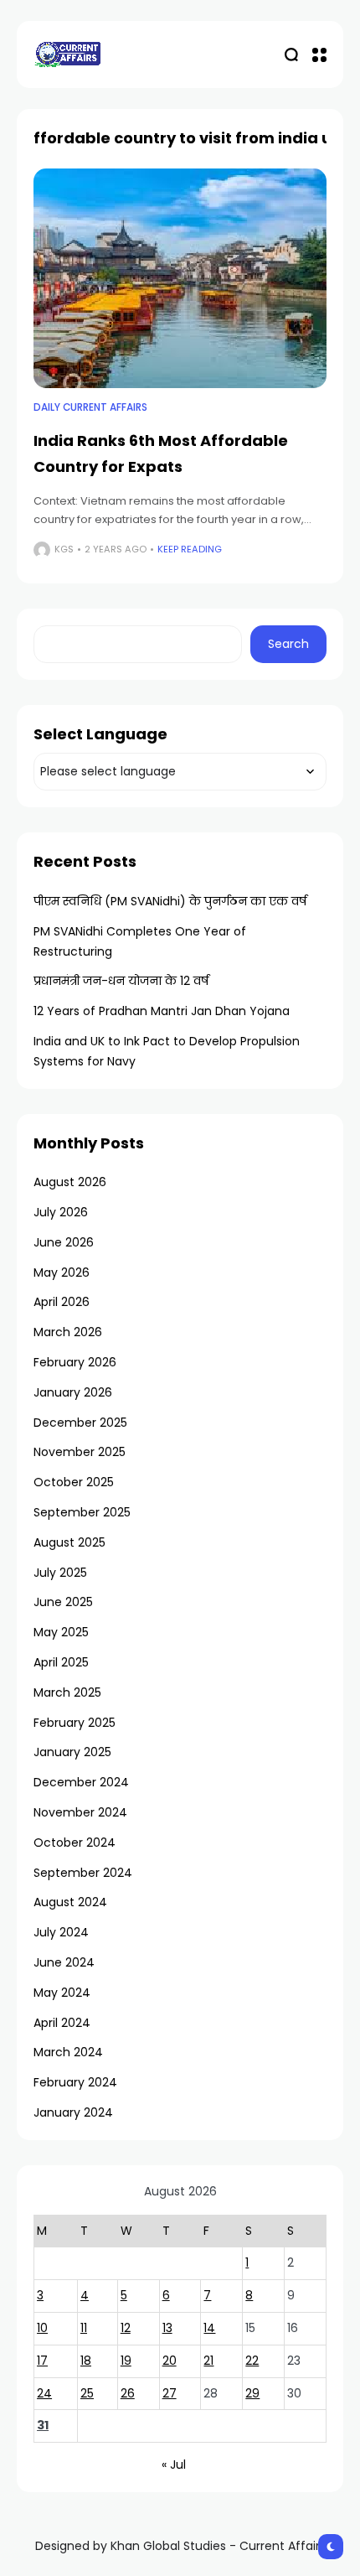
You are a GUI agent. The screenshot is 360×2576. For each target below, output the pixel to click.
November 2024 (80, 1812)
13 (167, 2328)
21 (208, 2361)
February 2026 (75, 1362)
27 (170, 2393)
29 (252, 2393)
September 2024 (83, 1873)
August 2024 (70, 1902)
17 (42, 2361)
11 (84, 2328)
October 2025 (74, 1482)
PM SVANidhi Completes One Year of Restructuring (140, 941)
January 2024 (73, 2112)
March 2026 (68, 1332)
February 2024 (75, 2082)
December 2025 (80, 1423)
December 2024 (81, 1782)
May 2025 (61, 1632)
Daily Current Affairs (90, 407)
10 (42, 2328)
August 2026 (70, 1182)
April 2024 (62, 2023)
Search (288, 644)
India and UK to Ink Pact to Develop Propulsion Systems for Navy (167, 1051)
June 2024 (64, 1962)
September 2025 (82, 1512)
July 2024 (61, 1932)
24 (44, 2393)
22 (252, 2361)
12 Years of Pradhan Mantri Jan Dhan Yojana (162, 1011)
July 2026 (61, 1212)
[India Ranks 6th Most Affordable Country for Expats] (180, 279)
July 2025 (60, 1573)
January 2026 (73, 1392)
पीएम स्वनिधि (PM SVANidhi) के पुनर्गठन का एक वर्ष (170, 901)
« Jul (174, 2465)
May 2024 (62, 1993)
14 (209, 2328)
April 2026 (62, 1302)
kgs (64, 549)
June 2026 (64, 1242)
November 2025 (80, 1452)
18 (86, 2361)
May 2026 (62, 1272)
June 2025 (63, 1602)
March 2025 (67, 1692)
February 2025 (75, 1723)
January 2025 (72, 1752)
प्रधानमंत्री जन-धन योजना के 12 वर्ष (121, 981)
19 (126, 2361)
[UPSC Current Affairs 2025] (67, 54)
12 (126, 2328)
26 (128, 2393)
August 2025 (69, 1542)
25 (87, 2393)
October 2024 (75, 1843)
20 (170, 2361)
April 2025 (61, 1662)
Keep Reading (190, 549)
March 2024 (68, 2052)
